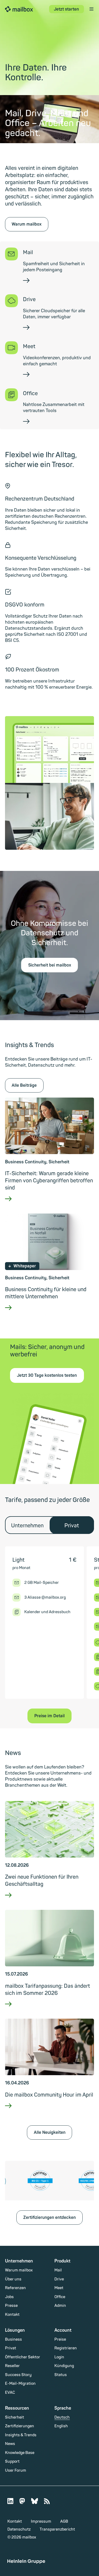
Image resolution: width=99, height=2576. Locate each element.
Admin (60, 2306)
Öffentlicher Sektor (23, 2357)
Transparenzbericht (57, 2529)
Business (13, 2339)
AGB (64, 2521)
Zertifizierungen (20, 2426)
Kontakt (12, 2315)
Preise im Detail (49, 1716)
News (10, 2444)
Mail (58, 2270)
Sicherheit (15, 2417)
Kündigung (64, 2366)
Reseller (12, 2366)
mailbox (19, 9)
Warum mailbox (27, 224)
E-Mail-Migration (20, 2384)
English (61, 2426)
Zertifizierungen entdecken (49, 2218)
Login (59, 2357)
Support (12, 2461)
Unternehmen (27, 1526)
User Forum (16, 2470)
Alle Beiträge (24, 1085)
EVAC (10, 2393)
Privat (11, 2348)
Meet (59, 2288)
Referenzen (15, 2288)
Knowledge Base (20, 2453)
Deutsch (62, 2417)
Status (61, 2375)
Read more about (49, 1205)
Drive (59, 2279)
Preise (60, 2339)
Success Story (18, 2375)
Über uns (13, 2279)
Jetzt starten (66, 9)
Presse (11, 2306)
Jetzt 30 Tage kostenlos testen (47, 1375)
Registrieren (66, 2348)
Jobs (9, 2297)
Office (60, 2297)
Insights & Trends (21, 2435)
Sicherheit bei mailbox (50, 965)
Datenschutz (19, 2529)
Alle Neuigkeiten (50, 2132)
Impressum (41, 2521)
